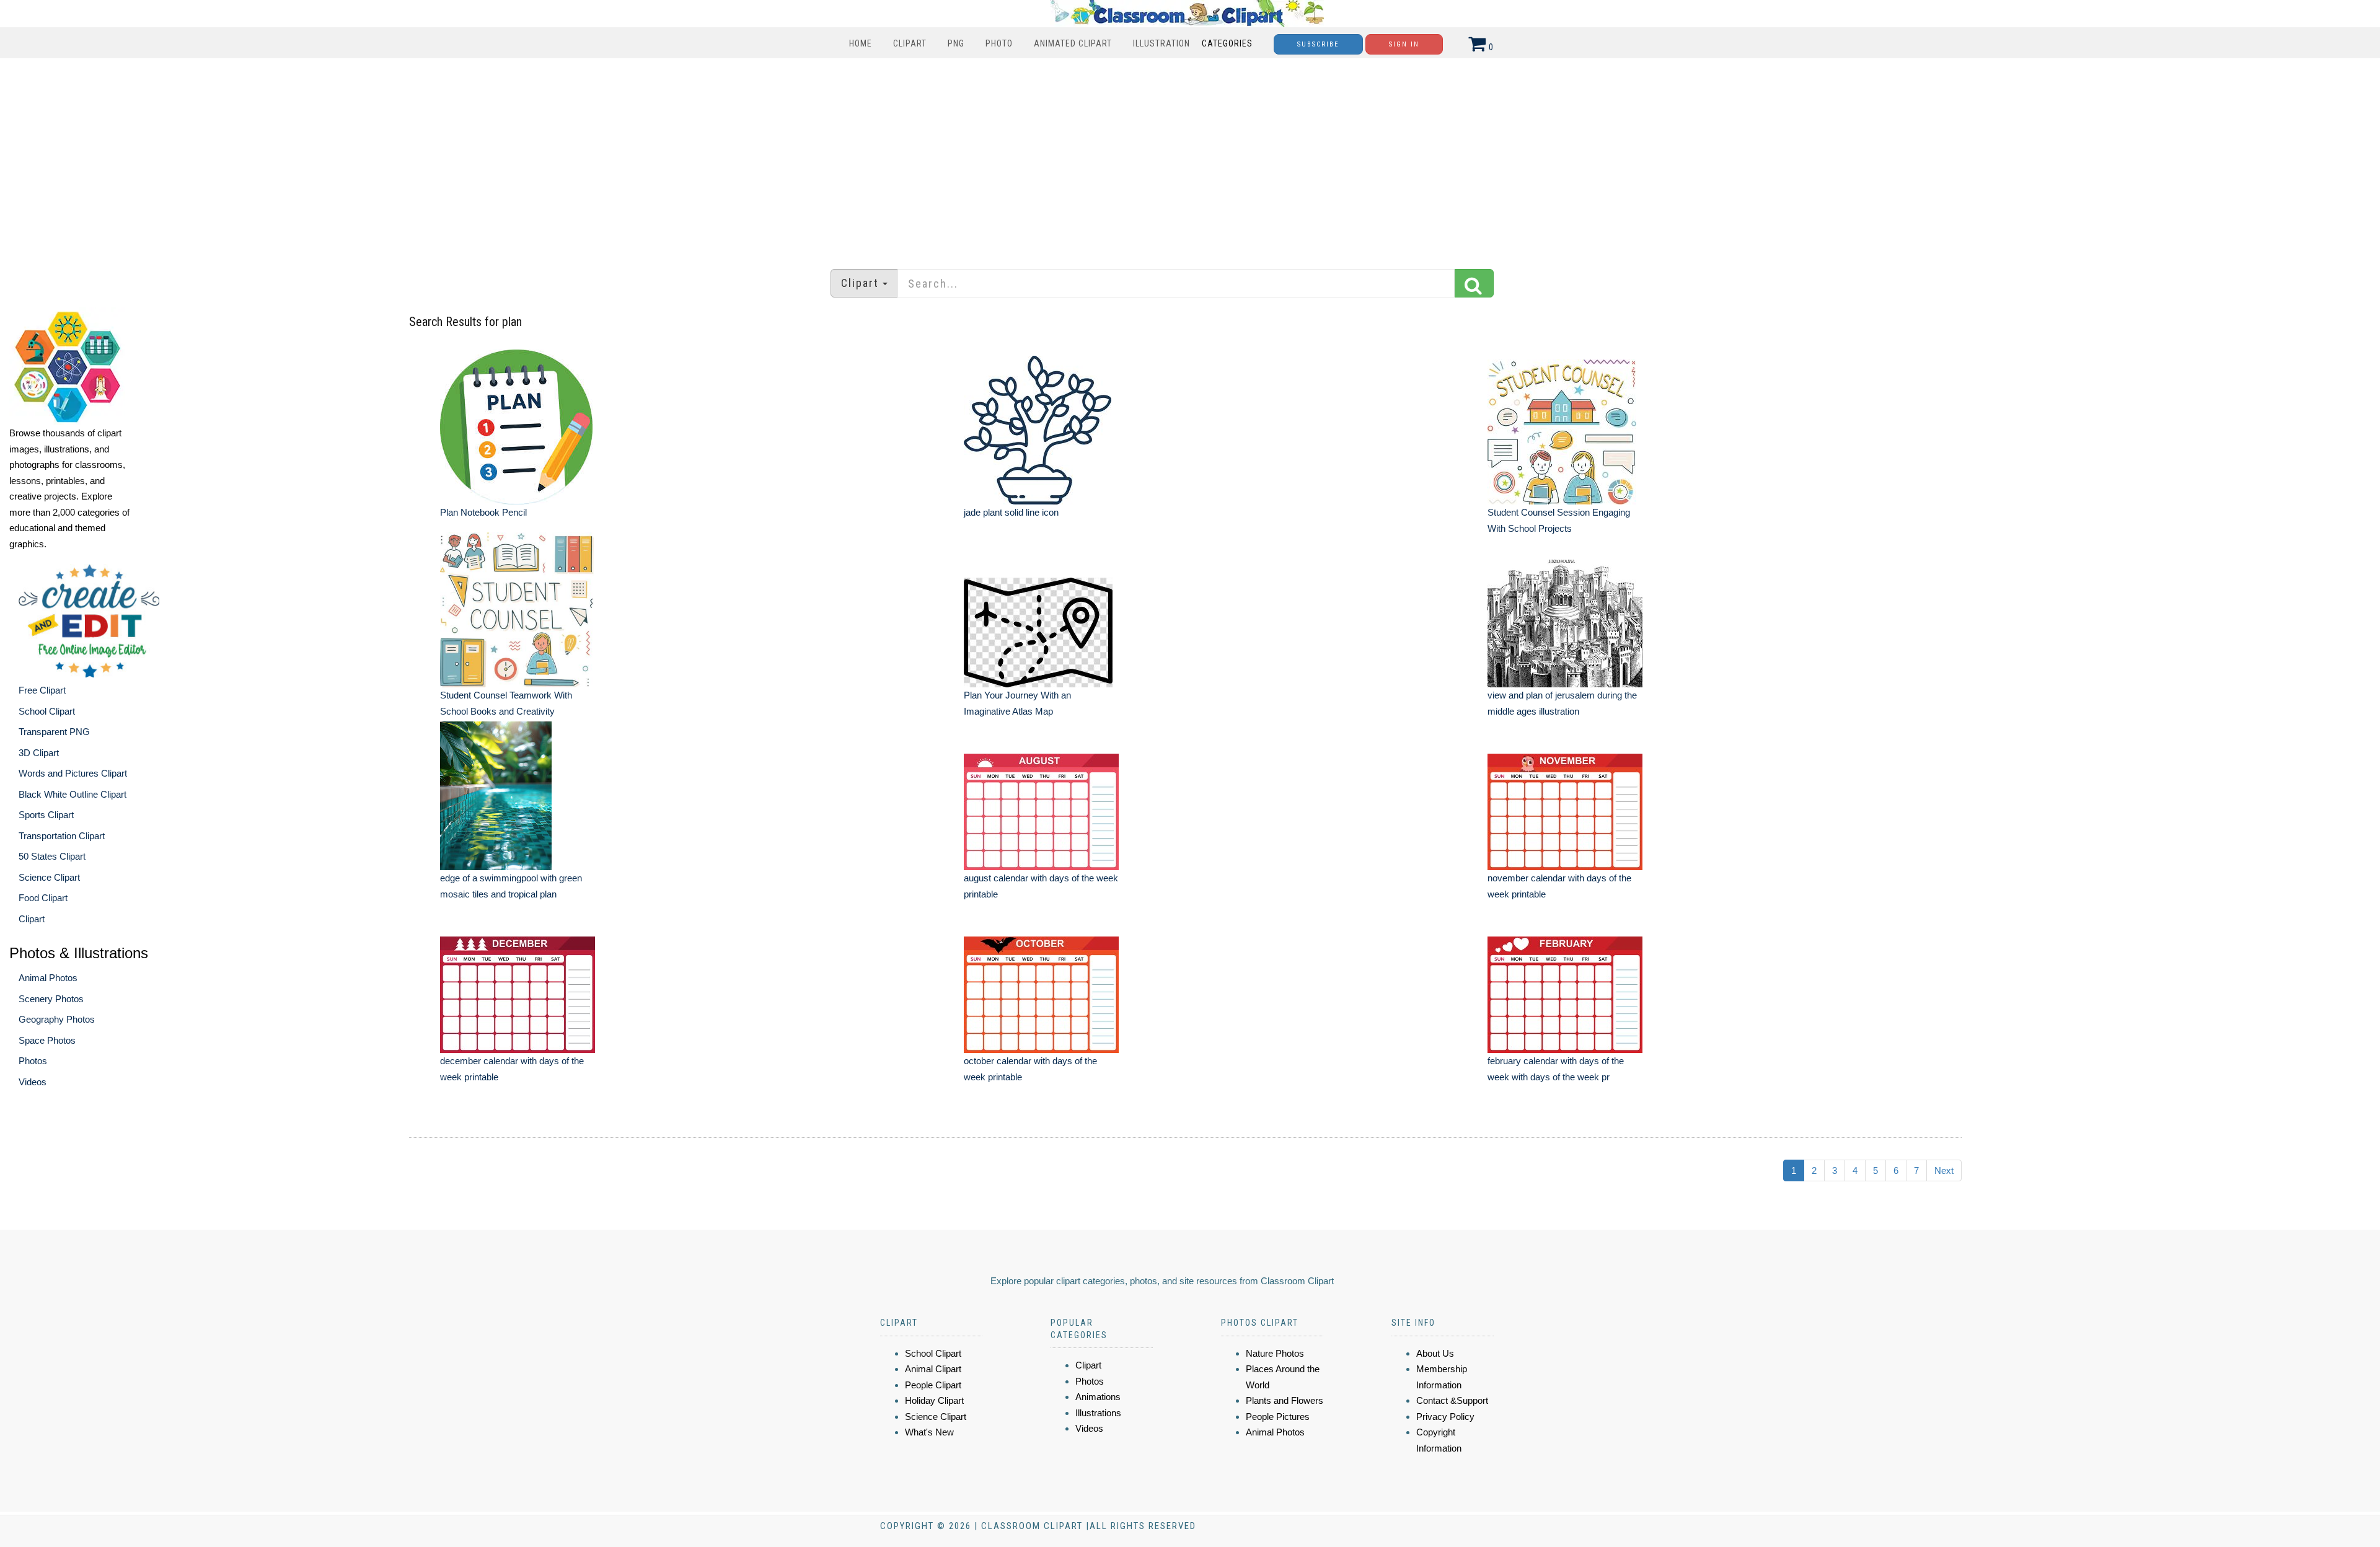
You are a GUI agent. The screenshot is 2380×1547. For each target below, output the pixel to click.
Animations (1098, 1397)
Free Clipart (42, 690)
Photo (999, 43)
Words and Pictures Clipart (73, 773)
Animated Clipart (1073, 43)
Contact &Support (1452, 1400)
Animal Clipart (933, 1369)
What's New (929, 1432)
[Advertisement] (1190, 157)
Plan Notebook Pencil (483, 512)
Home (861, 43)
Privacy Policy (1445, 1417)
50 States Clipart (52, 856)
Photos (33, 1061)
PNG (956, 43)
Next (1944, 1170)
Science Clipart (49, 877)
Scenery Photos (51, 999)
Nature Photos (1275, 1353)
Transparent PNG (54, 732)
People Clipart (933, 1385)
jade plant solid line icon (1011, 512)
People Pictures (1278, 1417)
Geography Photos (57, 1019)
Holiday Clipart (934, 1400)
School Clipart (47, 711)
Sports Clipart (46, 815)
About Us (1435, 1353)
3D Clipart (39, 753)
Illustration (1161, 43)
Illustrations (1098, 1413)
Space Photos (47, 1040)
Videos (33, 1082)
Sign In (1404, 44)
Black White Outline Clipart (73, 794)
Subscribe (1318, 44)
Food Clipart (43, 898)
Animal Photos (48, 978)
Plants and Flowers (1285, 1400)
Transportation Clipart (62, 836)
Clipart (910, 43)
